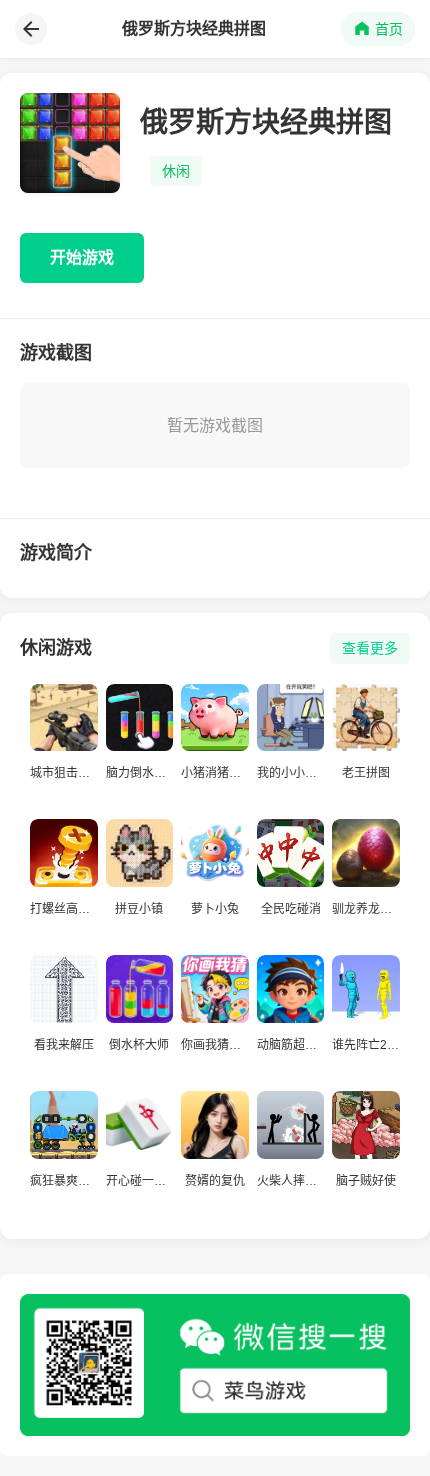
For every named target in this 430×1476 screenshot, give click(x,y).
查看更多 (370, 648)
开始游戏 (82, 257)
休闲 (176, 171)
